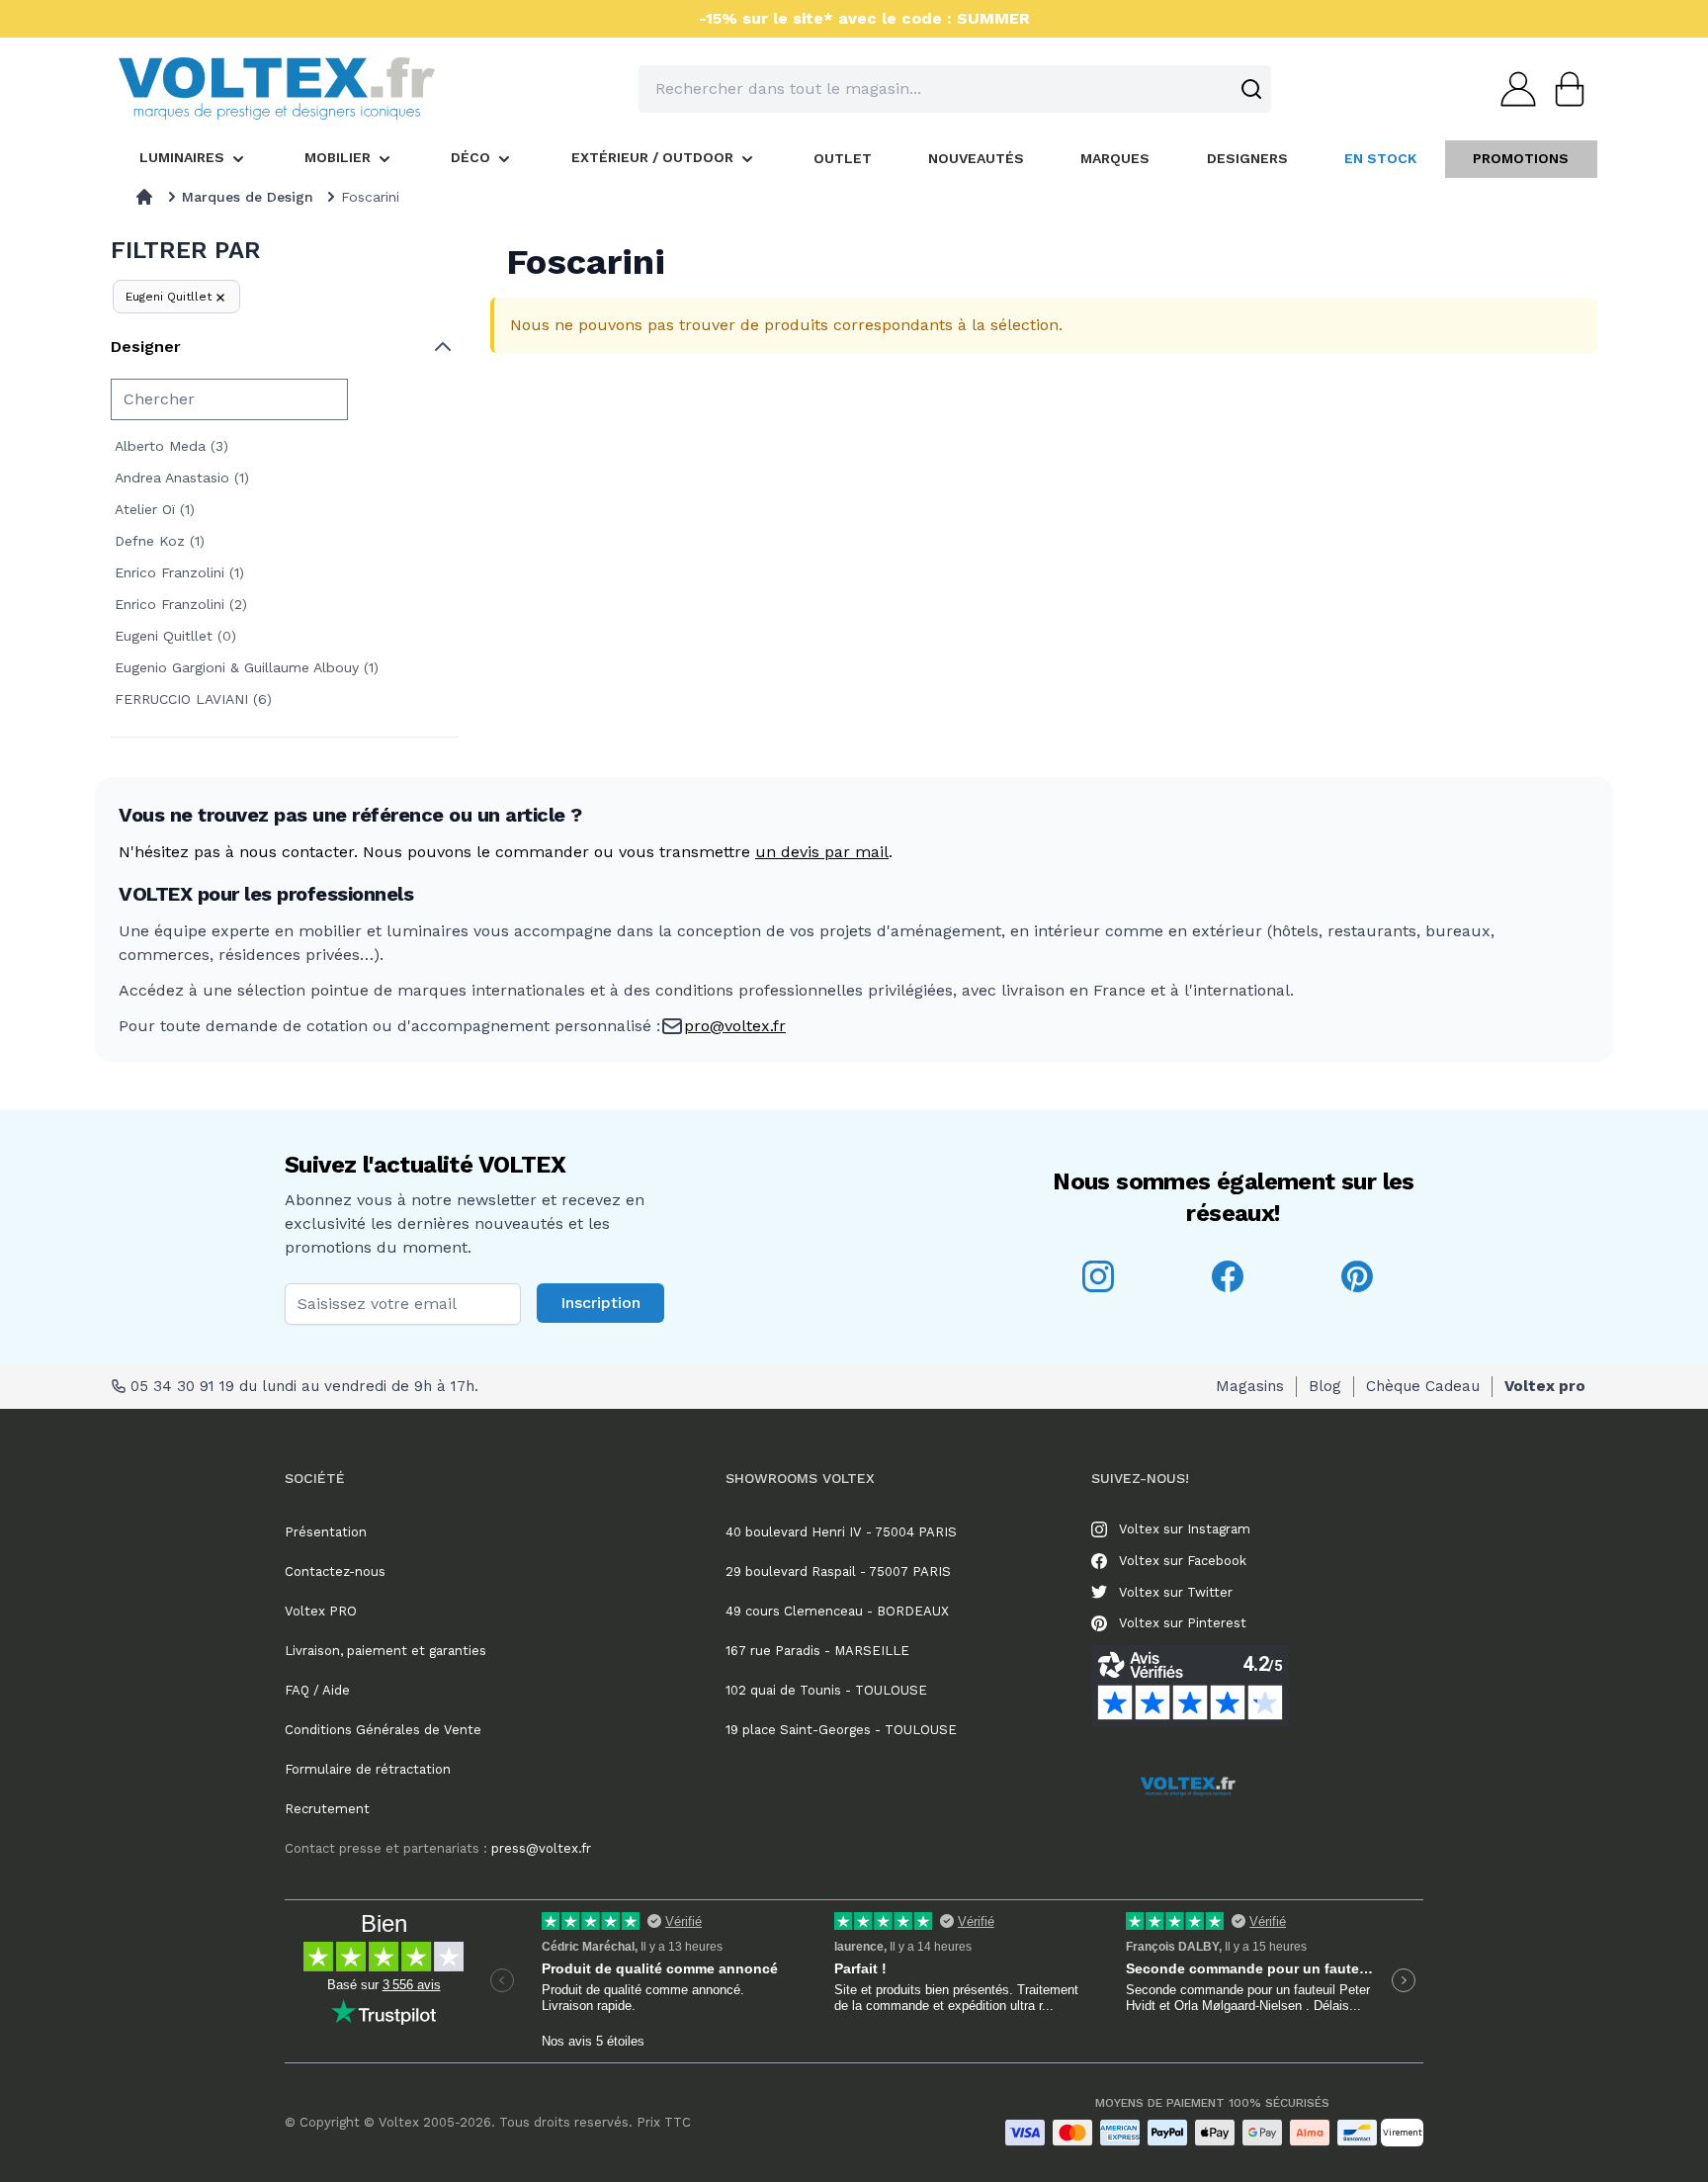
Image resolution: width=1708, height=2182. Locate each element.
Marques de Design (248, 197)
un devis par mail (822, 852)
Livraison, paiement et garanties (385, 1651)
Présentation (326, 1532)
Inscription (600, 1303)
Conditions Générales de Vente (383, 1730)
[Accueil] (144, 197)
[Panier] (1564, 89)
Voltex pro (1545, 1386)
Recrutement (327, 1809)
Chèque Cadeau (1423, 1386)
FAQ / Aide (317, 1690)
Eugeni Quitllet (169, 297)
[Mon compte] (1512, 89)
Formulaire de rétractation (368, 1769)
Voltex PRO (321, 1611)
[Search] (1251, 89)
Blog (1325, 1386)
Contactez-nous (335, 1571)
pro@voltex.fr (735, 1026)
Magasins (1250, 1386)
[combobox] (955, 89)
